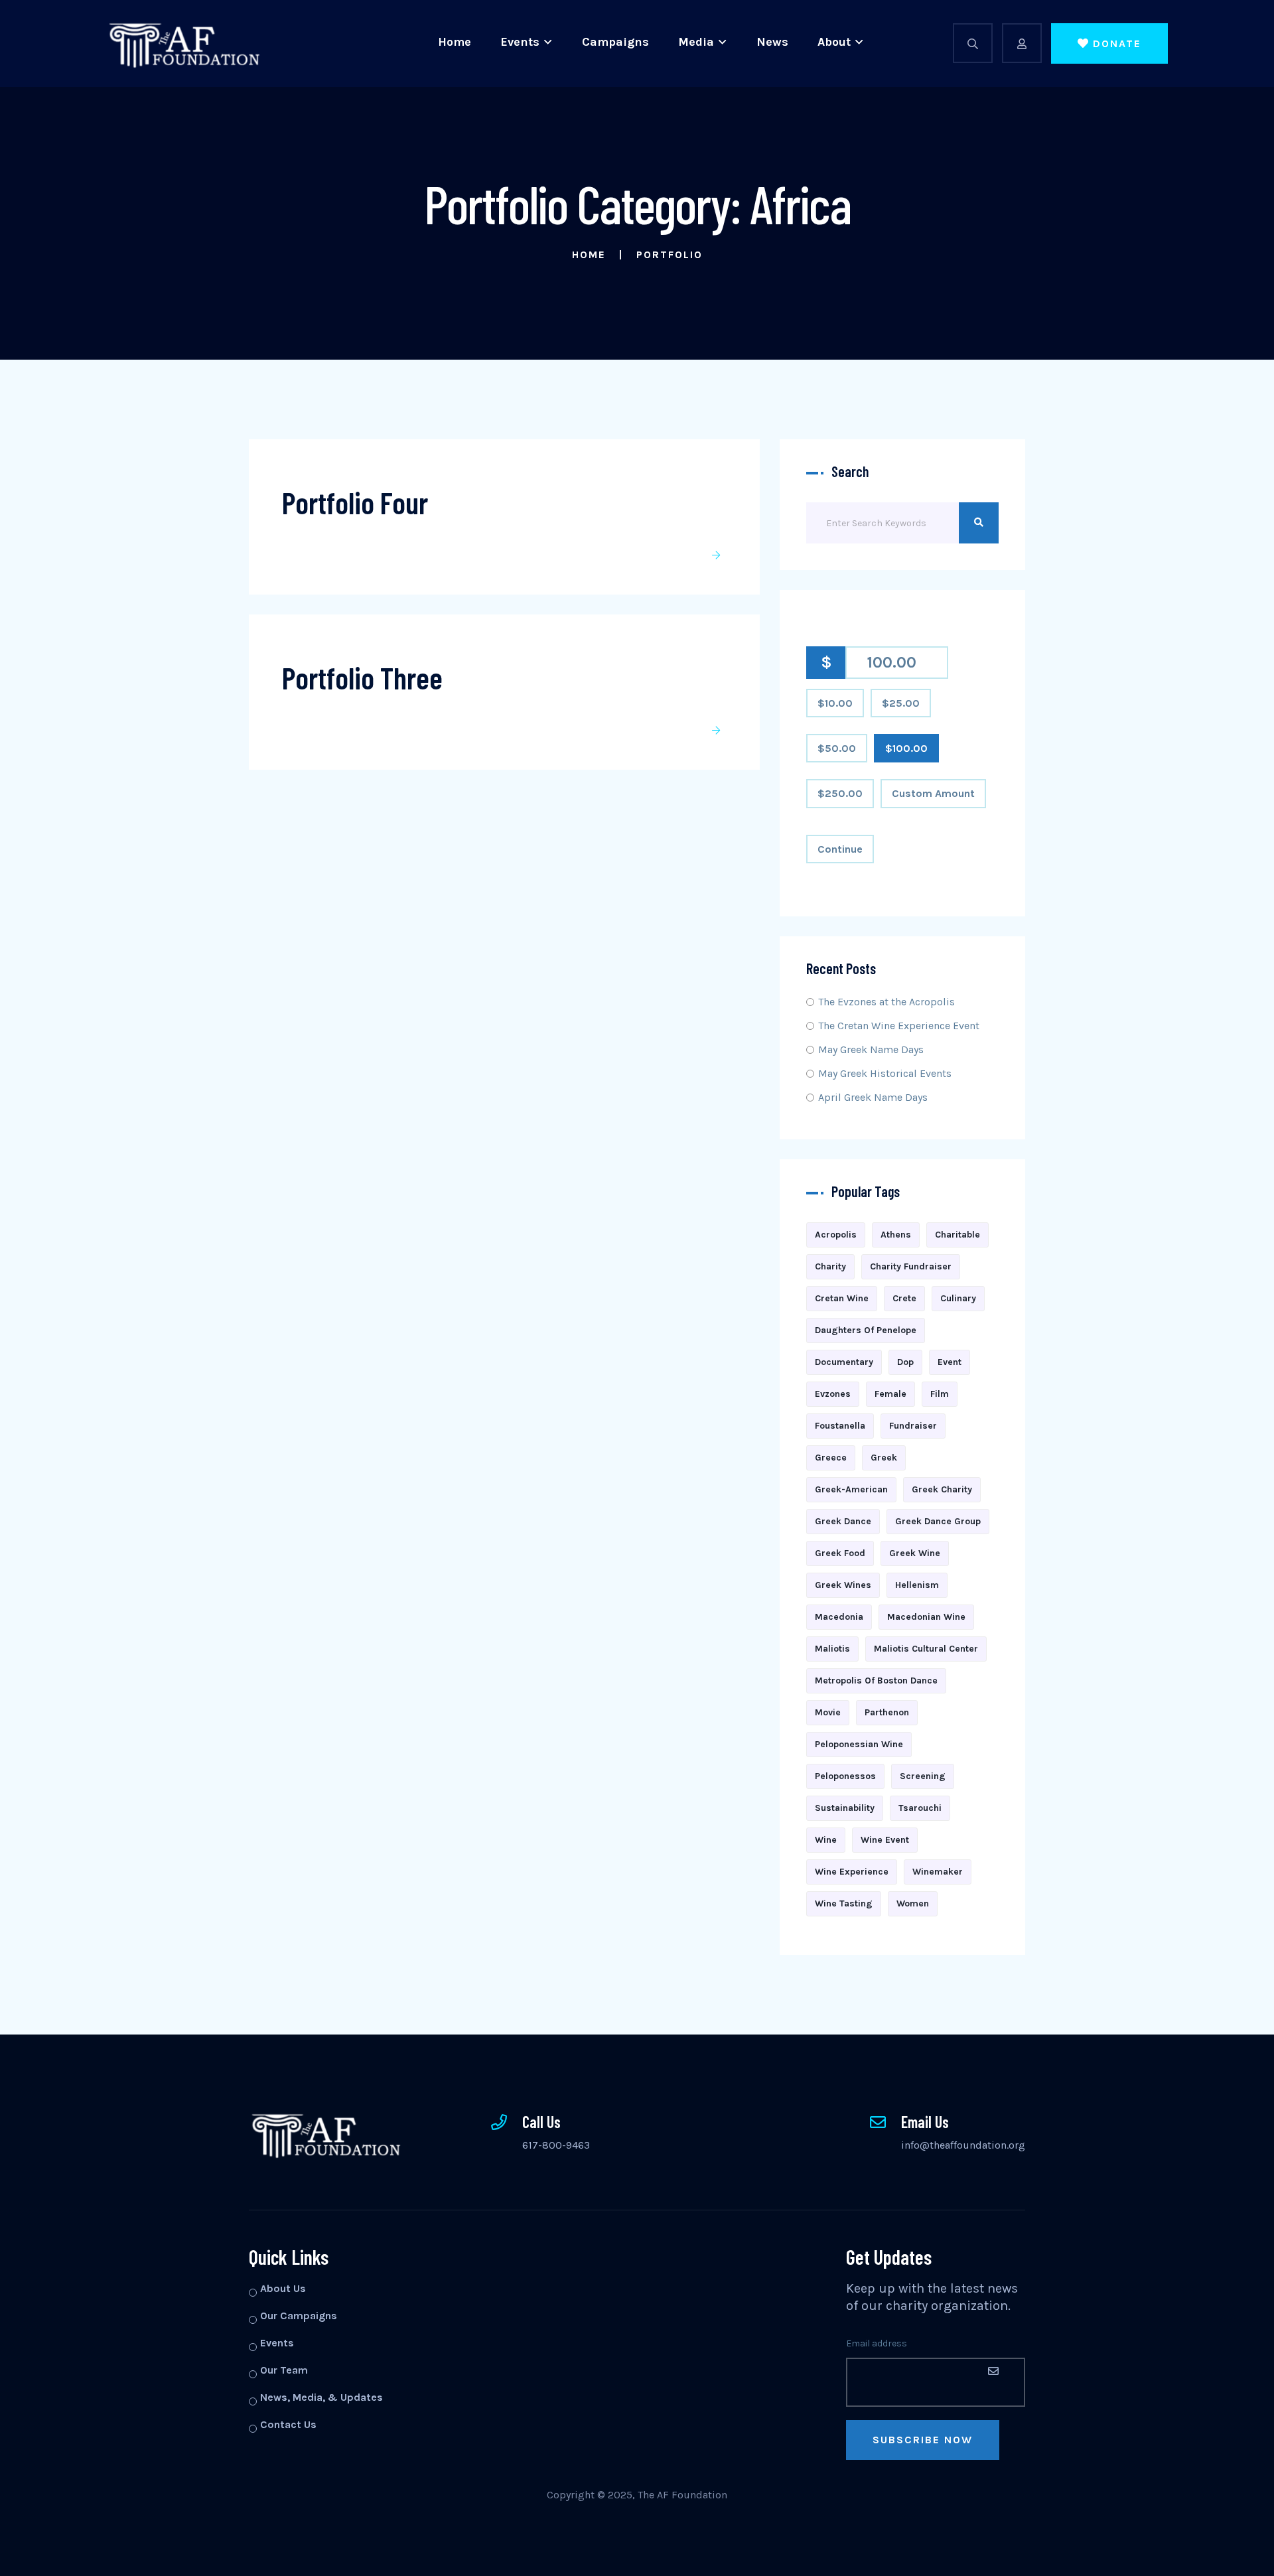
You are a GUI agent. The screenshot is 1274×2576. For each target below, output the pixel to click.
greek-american (851, 1489)
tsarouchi (920, 1808)
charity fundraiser (911, 1266)
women (913, 1903)
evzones (833, 1394)
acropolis (836, 1235)
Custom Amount (933, 793)
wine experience (852, 1872)
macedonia (839, 1617)
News (772, 42)
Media (696, 42)
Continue (840, 849)
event (950, 1362)
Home (455, 42)
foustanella (840, 1426)
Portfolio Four (355, 502)
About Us (283, 2288)
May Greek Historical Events (885, 1073)
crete (904, 1298)
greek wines (843, 1585)
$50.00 (837, 748)
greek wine (915, 1553)
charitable (957, 1235)
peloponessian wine (859, 1744)
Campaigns (615, 42)
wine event (885, 1840)
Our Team (284, 2370)
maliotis (832, 1649)
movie (828, 1712)
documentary (844, 1362)
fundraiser (913, 1426)
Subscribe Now (923, 2440)
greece (831, 1458)
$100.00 (906, 748)
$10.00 (835, 703)
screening (923, 1776)
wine (826, 1840)
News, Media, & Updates (321, 2397)
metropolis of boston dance (876, 1681)
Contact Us (288, 2424)
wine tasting (844, 1903)
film (940, 1394)
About (834, 42)
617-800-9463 (556, 2145)
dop (905, 1362)
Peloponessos (845, 1776)
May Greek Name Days (871, 1049)
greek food (840, 1553)
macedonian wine (926, 1617)
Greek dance (843, 1521)
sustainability (845, 1808)
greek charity (942, 1489)
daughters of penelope (866, 1330)
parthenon (887, 1712)
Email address (877, 2343)
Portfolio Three (362, 677)
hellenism (917, 1585)
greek (884, 1458)
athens (896, 1235)
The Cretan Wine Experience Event (899, 1026)
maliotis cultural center (926, 1649)
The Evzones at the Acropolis (886, 1002)
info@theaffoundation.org (963, 2145)
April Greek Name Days (873, 1097)
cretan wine (842, 1298)
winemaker (938, 1872)
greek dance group (938, 1521)
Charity (830, 1266)
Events (520, 42)
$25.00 (901, 703)
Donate (1117, 43)
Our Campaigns (299, 2316)
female (890, 1394)
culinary (958, 1298)
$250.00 (840, 793)
